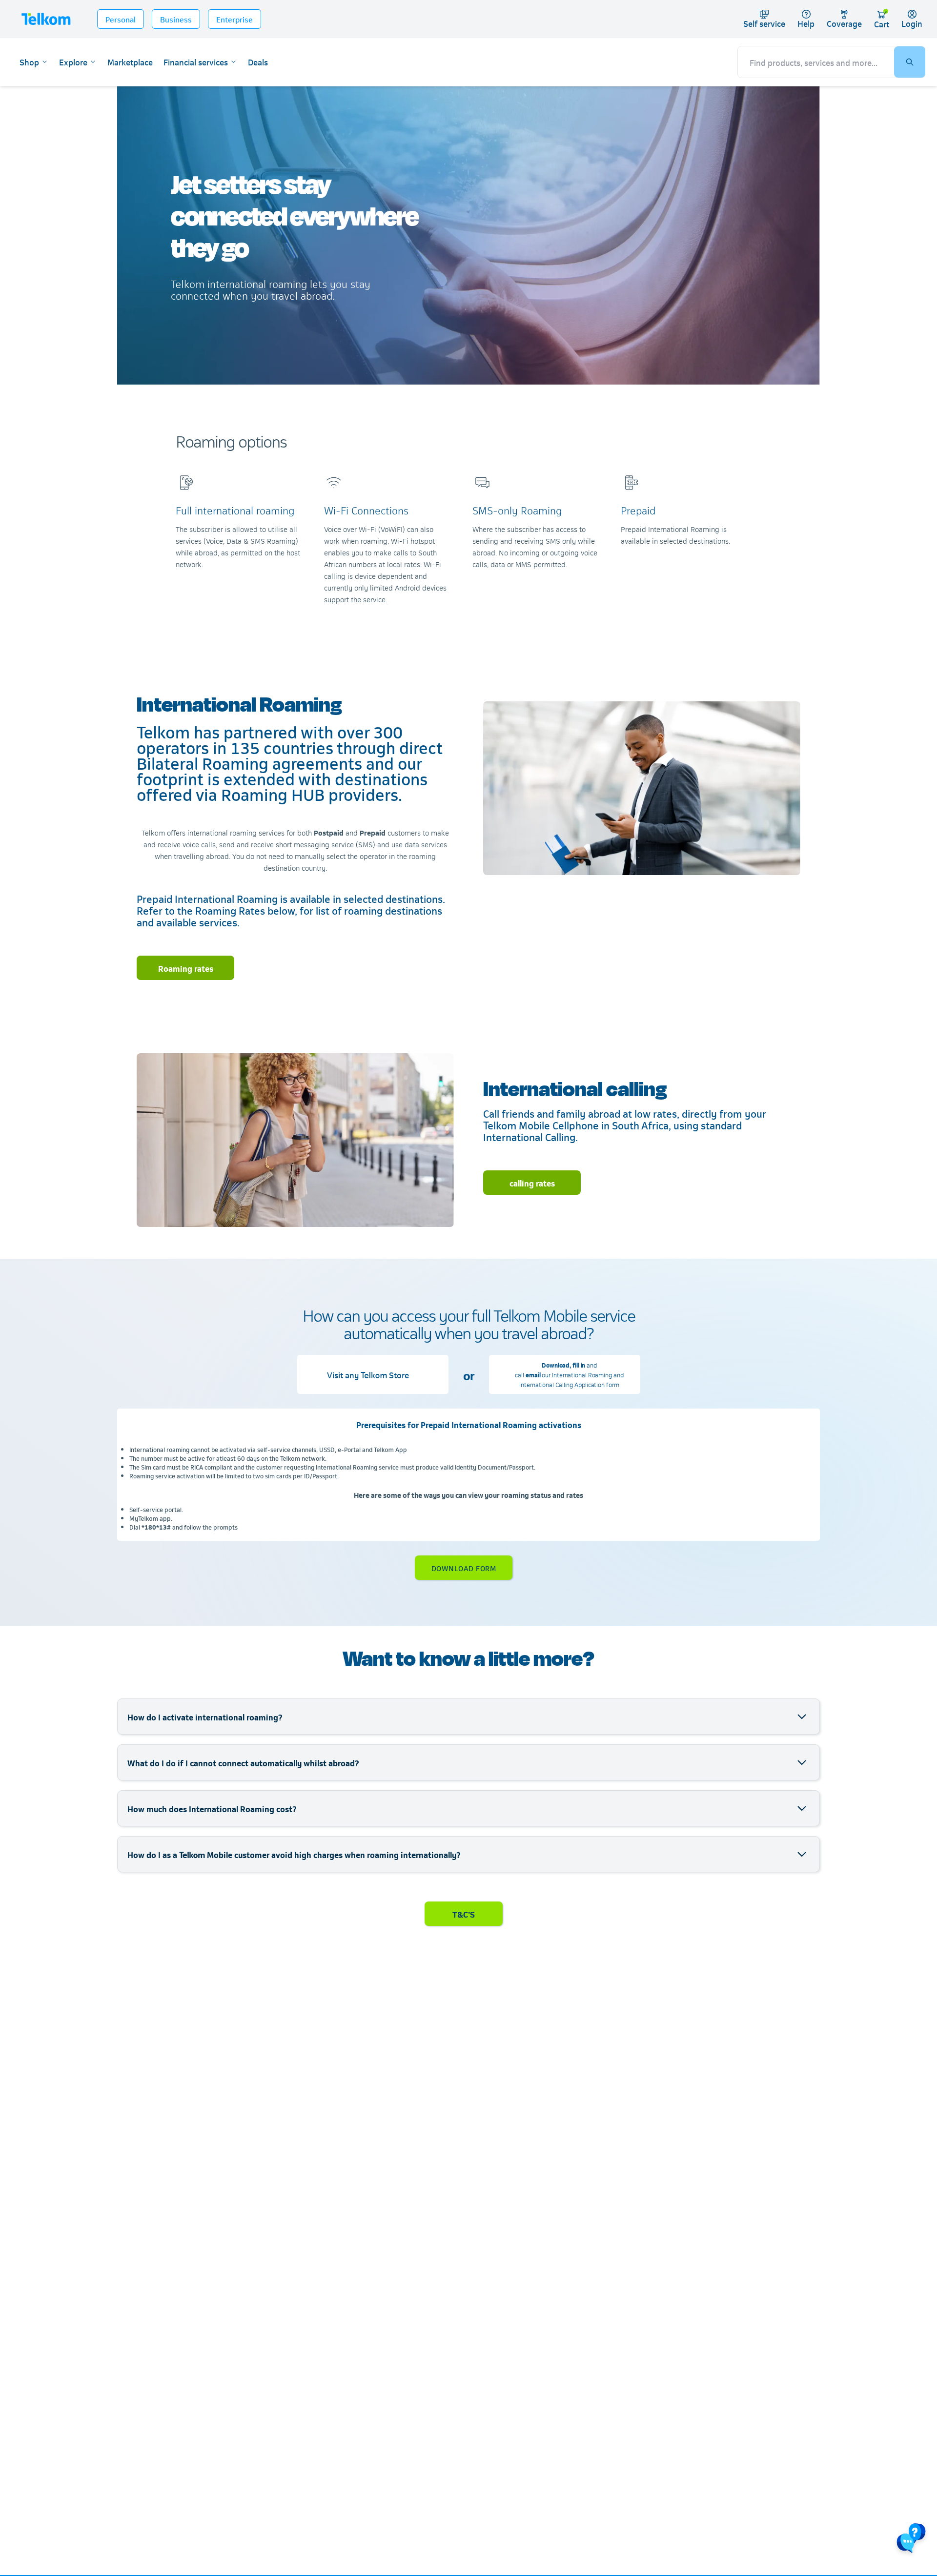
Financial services (196, 62)
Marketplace (130, 62)
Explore (73, 62)
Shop (29, 62)
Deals (258, 62)
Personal (121, 19)
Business (176, 19)
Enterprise (234, 19)
